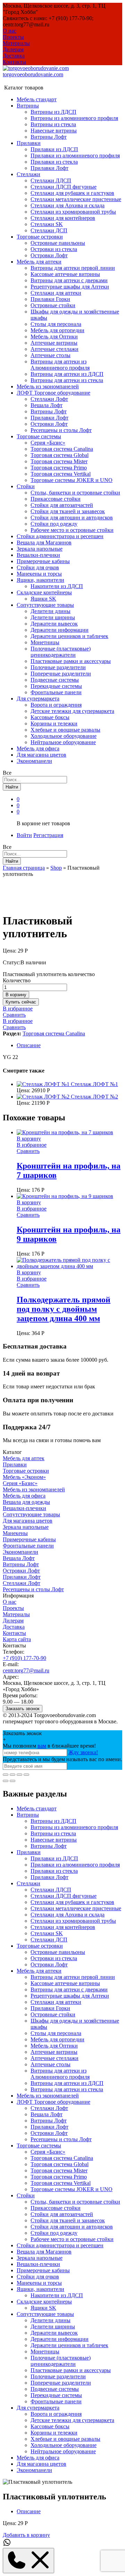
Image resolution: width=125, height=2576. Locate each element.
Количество (17, 980)
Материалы (16, 43)
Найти (12, 787)
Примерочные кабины (43, 561)
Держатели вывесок (54, 624)
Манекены (15, 1533)
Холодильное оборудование (64, 736)
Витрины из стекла (53, 124)
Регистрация (48, 835)
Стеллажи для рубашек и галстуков (72, 193)
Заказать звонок (23, 1709)
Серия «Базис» (48, 443)
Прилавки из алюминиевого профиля (75, 156)
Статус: (12, 962)
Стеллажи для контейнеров (63, 218)
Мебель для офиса (38, 748)
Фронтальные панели (56, 692)
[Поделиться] (12, 1775)
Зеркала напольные (40, 549)
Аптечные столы (51, 355)
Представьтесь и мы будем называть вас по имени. (62, 1759)
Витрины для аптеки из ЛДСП (67, 374)
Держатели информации (60, 630)
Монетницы (45, 642)
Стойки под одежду (54, 524)
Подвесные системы (55, 680)
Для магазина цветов (41, 755)
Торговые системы (39, 2146)
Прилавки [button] (29, 143)
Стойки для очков (38, 567)
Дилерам (13, 49)
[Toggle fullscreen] (19, 1775)
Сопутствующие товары (31, 1514)
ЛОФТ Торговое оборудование (53, 2102)
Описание (29, 1045)
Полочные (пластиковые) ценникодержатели (61, 652)
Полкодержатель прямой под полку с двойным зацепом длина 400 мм (64, 1309)
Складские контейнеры (44, 2302)
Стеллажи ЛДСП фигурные (64, 187)
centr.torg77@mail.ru (26, 1670)
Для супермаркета (38, 2408)
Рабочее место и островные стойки (72, 530)
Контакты (14, 62)
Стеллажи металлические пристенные (76, 199)
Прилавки (15, 1464)
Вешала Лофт (47, 405)
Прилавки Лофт (49, 168)
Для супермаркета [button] (38, 699)
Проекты (13, 37)
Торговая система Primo (59, 468)
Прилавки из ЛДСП (54, 149)
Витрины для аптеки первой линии (73, 268)
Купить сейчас (21, 1002)
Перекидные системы (56, 686)
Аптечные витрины (54, 343)
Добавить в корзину (26, 2535)
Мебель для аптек (24, 1458)
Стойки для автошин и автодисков (72, 518)
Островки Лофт (49, 255)
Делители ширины (53, 617)
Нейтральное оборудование (63, 742)
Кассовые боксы (50, 717)
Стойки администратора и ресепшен (60, 536)
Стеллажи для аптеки (56, 293)
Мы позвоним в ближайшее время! (49, 1746)
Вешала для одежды (26, 1502)
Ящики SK (43, 599)
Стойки (26, 2195)
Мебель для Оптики (54, 337)
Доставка (14, 56)
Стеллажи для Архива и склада (68, 205)
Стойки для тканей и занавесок (68, 511)
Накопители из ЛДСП (57, 586)
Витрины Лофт (49, 137)
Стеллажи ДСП (49, 230)
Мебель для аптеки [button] (39, 262)
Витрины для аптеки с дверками (69, 280)
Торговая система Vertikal (61, 474)
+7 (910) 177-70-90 (24, 1658)
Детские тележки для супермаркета (72, 711)
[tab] (69, 1045)
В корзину (16, 995)
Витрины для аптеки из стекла (67, 380)
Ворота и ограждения (56, 705)
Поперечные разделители (61, 674)
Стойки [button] (26, 486)
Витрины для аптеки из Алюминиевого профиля (60, 365)
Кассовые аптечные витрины (65, 274)
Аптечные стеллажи (55, 349)
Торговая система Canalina (62, 449)
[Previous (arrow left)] (6, 1781)
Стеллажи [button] (28, 174)
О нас (10, 31)
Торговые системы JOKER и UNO (72, 480)
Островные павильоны (58, 243)
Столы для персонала (56, 324)
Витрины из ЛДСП (53, 112)
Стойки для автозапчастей (62, 505)
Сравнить (14, 1015)
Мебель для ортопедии (57, 330)
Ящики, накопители (40, 2289)
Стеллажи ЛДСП (51, 180)
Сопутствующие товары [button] (45, 605)
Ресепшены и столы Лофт (61, 430)
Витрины (28, 1815)
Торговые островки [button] (40, 237)
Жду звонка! (83, 1752)
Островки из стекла (54, 249)
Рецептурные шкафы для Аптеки (70, 287)
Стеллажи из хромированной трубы (73, 212)
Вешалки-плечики (38, 555)
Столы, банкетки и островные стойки (75, 493)
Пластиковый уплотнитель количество (49, 974)
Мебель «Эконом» (24, 1477)
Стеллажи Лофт (49, 399)
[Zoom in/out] (26, 1775)
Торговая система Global (60, 455)
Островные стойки (53, 305)
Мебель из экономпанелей (48, 386)
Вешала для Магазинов (44, 542)
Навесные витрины (54, 131)
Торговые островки (26, 1471)
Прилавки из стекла (54, 162)
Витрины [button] (28, 106)
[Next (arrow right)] (12, 1781)
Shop (56, 868)
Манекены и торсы (39, 574)
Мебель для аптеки (39, 1971)
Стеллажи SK (47, 224)
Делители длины (51, 611)
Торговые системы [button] (39, 436)
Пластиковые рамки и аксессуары (71, 661)
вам (42, 1746)
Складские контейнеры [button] (44, 592)
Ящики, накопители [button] (40, 580)
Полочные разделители (58, 667)
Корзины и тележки (54, 723)
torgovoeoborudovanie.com (33, 74)
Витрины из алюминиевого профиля (74, 118)
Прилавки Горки (50, 299)
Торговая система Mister (59, 461)
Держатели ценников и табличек (69, 636)
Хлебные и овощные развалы (65, 730)
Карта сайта (17, 1639)
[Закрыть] (6, 1775)
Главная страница (24, 868)
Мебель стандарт (37, 99)
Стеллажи (28, 1883)
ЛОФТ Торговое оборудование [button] (53, 393)
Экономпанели (34, 761)
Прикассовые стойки (56, 499)
